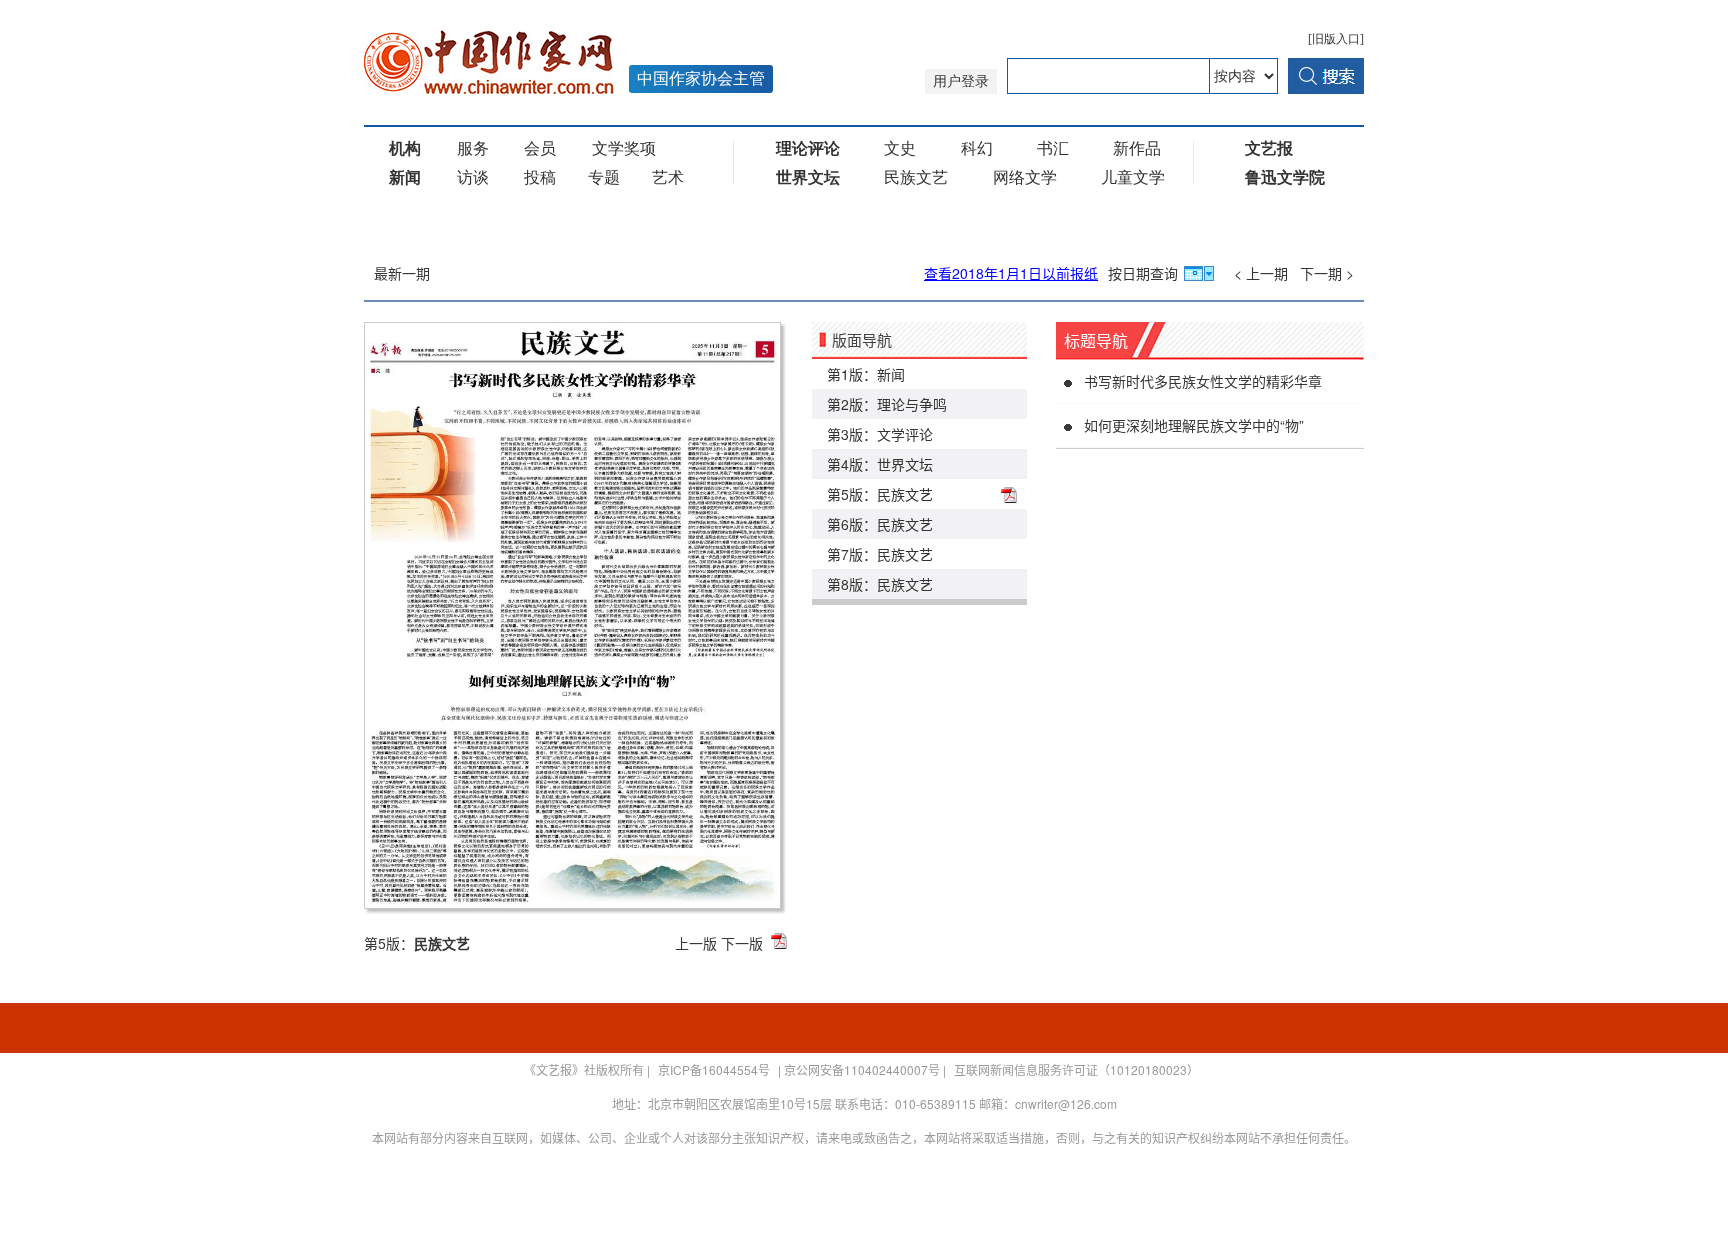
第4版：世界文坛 (880, 464)
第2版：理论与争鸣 (887, 404)
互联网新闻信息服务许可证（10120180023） (1076, 1069)
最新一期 (402, 273)
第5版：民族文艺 (880, 494)
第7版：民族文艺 (880, 554)
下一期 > (1327, 273)
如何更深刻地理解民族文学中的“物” (1194, 425)
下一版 (742, 943)
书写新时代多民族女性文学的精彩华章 (1203, 381)
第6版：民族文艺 (880, 524)
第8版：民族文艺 (880, 584)
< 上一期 (1261, 273)
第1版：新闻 (866, 374)
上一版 (696, 943)
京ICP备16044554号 (714, 1069)
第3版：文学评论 (880, 434)
